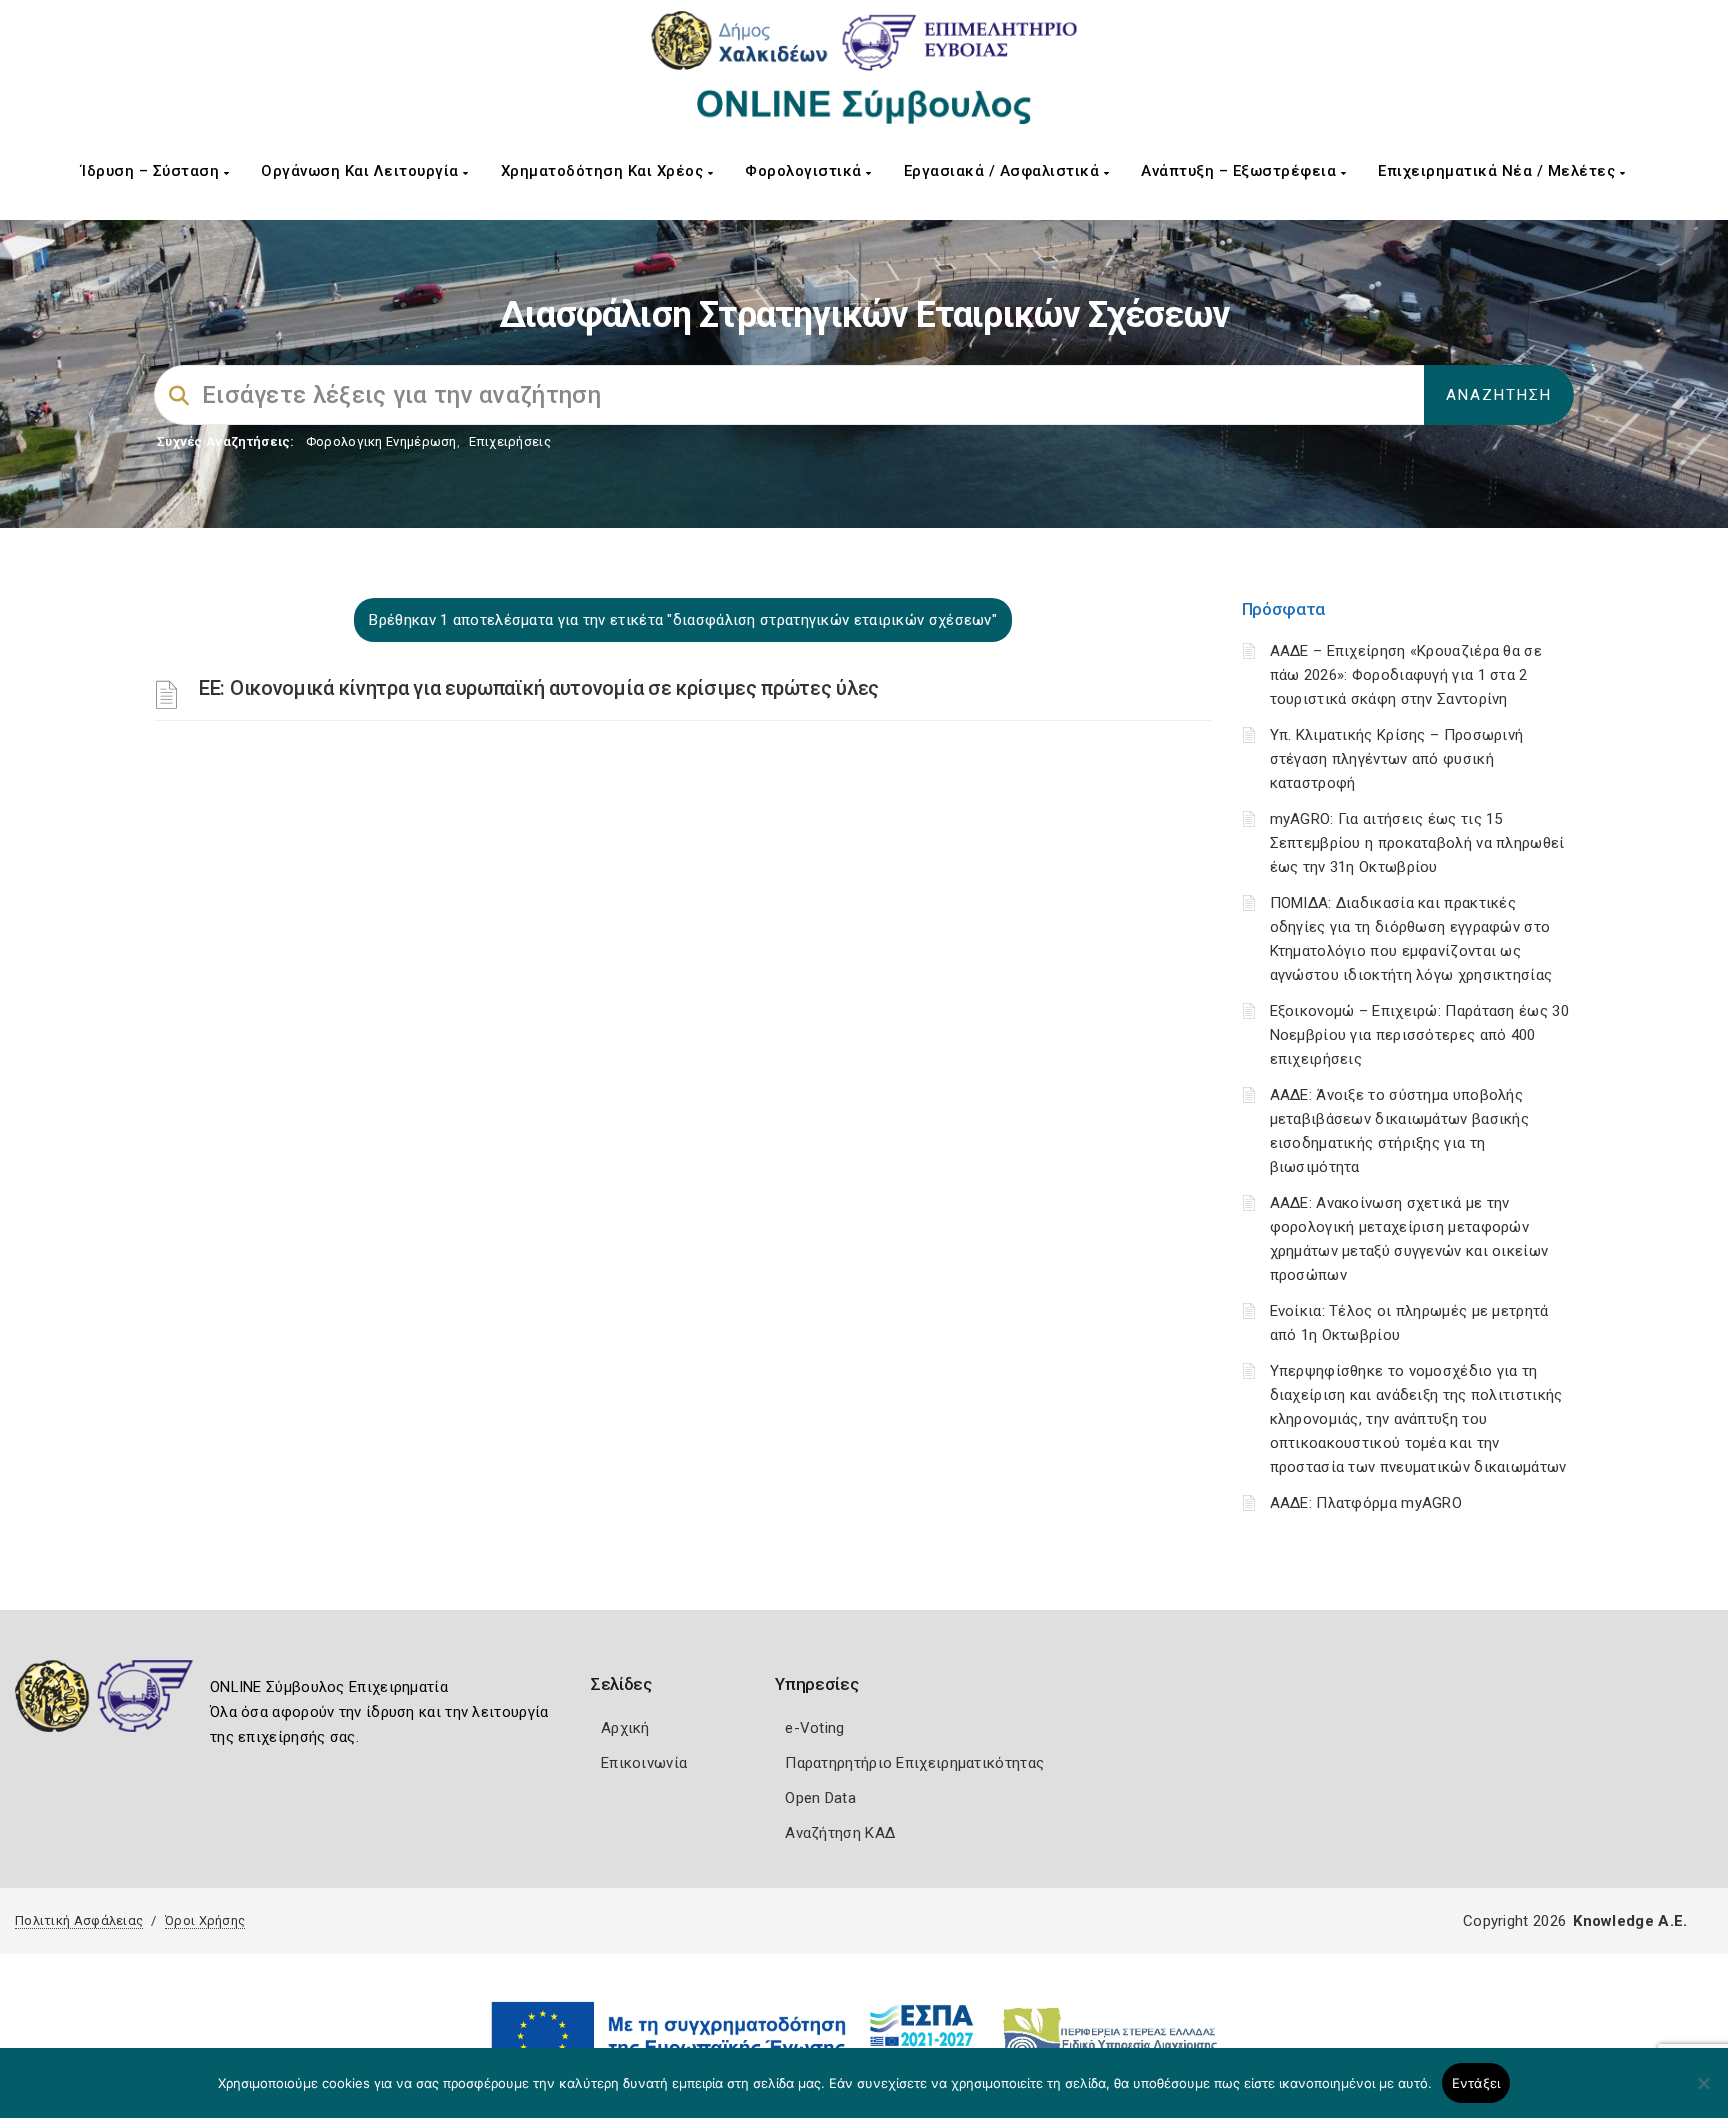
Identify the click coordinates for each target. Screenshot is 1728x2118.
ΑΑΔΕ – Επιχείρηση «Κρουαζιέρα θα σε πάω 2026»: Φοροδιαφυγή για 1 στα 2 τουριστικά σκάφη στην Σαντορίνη (1406, 675)
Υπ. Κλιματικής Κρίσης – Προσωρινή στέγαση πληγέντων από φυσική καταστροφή (1397, 759)
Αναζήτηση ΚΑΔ (840, 1833)
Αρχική (625, 1728)
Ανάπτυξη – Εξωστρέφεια (1241, 171)
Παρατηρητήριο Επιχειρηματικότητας (914, 1763)
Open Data (820, 1798)
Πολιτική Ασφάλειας (79, 1920)
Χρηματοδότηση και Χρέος (604, 171)
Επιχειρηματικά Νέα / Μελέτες (1499, 171)
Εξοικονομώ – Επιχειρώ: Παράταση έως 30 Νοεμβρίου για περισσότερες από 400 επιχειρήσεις (1419, 1035)
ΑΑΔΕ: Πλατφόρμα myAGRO (1366, 1503)
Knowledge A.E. (1630, 1921)
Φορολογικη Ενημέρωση (381, 441)
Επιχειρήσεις (510, 441)
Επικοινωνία (644, 1763)
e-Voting (814, 1728)
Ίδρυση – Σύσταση (152, 171)
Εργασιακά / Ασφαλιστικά (1004, 171)
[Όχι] (1703, 2093)
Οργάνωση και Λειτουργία (362, 171)
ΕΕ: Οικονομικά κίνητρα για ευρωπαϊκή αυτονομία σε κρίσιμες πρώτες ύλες (539, 688)
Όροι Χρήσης (205, 1920)
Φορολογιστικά (805, 171)
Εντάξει (1476, 2083)
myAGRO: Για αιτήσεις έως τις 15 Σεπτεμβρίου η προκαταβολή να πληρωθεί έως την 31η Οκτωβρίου (1417, 843)
